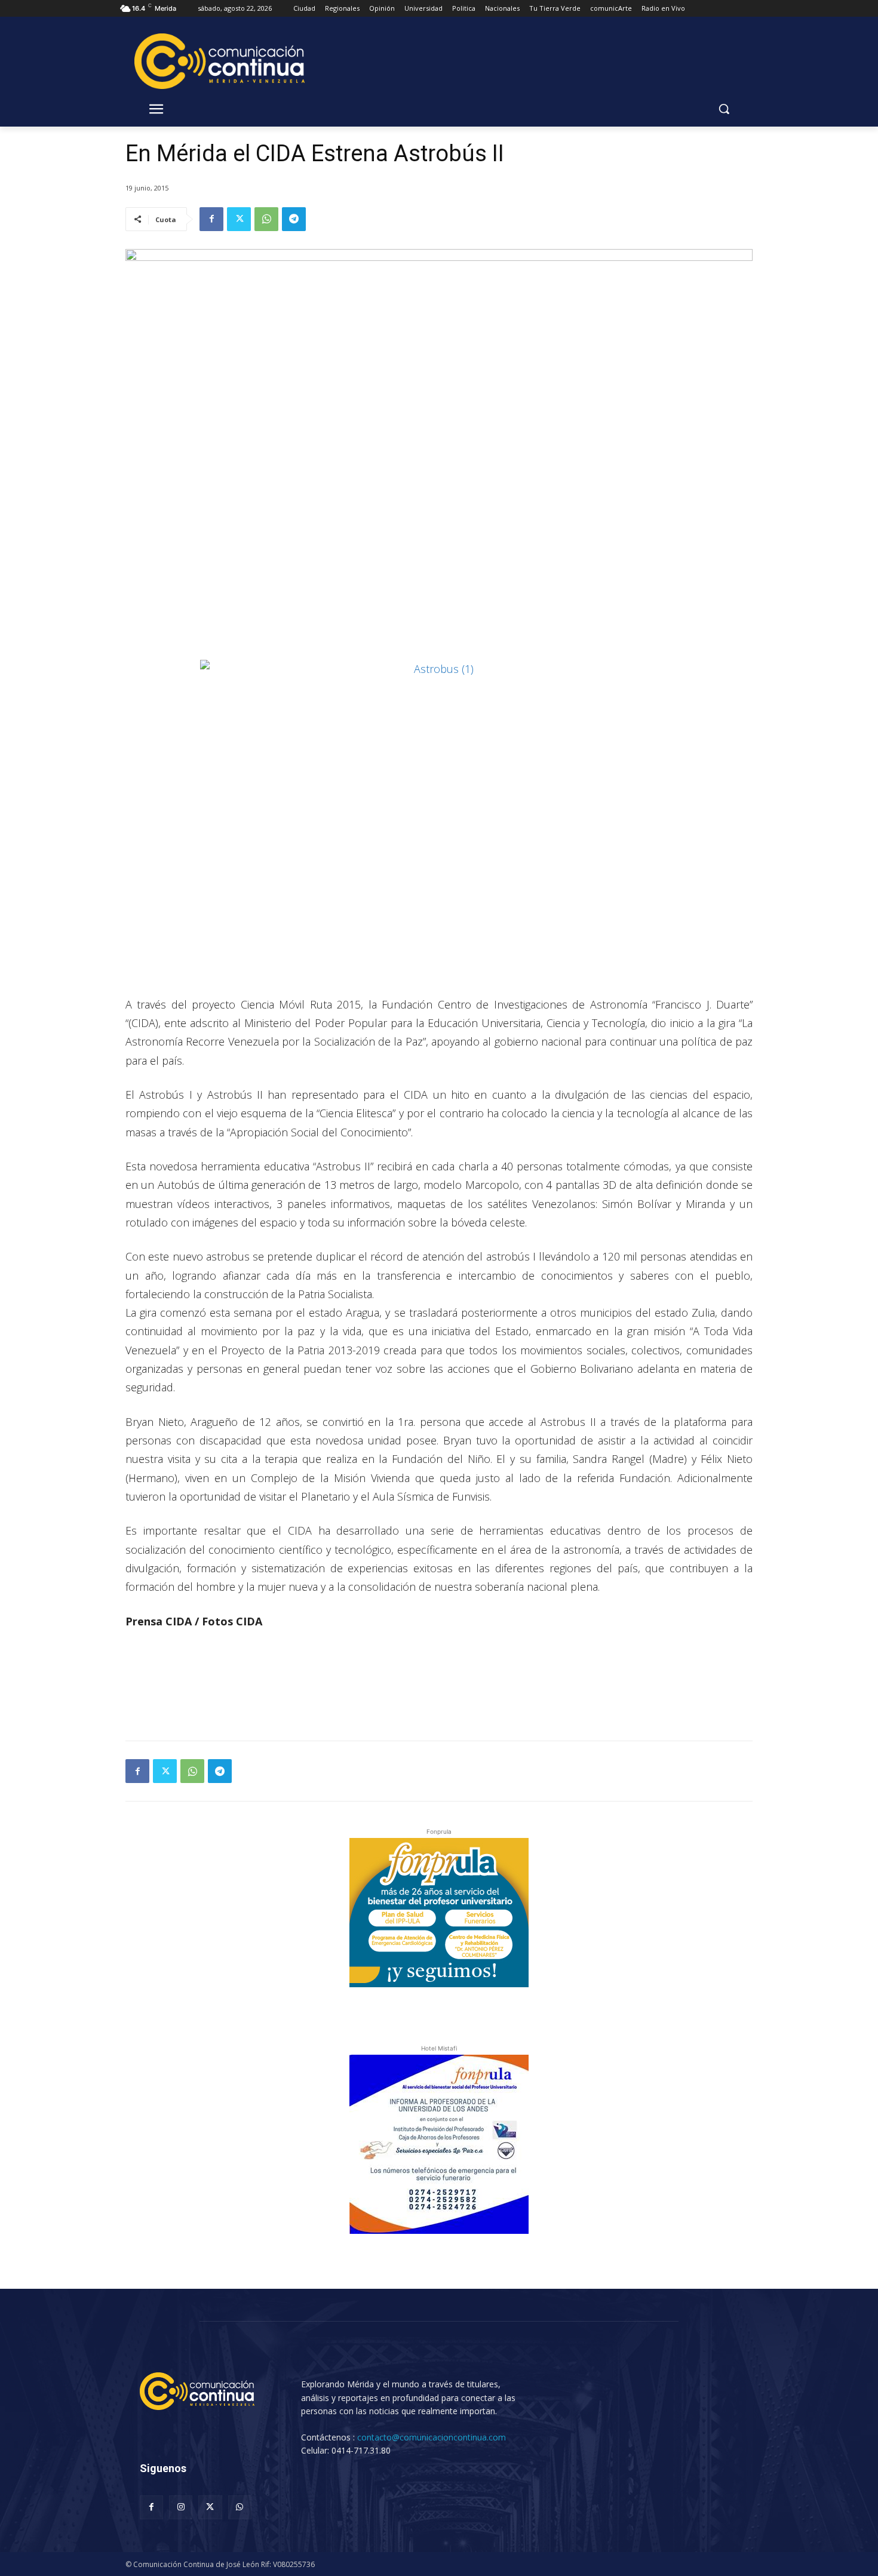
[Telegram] (294, 219)
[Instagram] (181, 2507)
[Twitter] (239, 219)
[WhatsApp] (266, 219)
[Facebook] (211, 219)
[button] (724, 109)
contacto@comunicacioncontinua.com (432, 2437)
